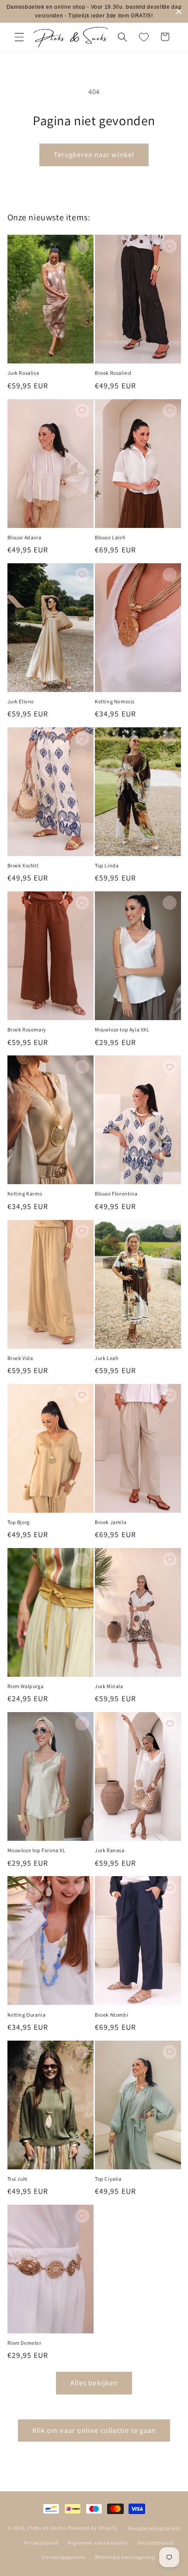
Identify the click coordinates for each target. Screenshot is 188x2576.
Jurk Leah (106, 1358)
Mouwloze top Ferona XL (37, 1850)
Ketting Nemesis (115, 701)
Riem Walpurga (26, 1686)
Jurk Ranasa (110, 1850)
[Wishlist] (144, 37)
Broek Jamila (111, 1522)
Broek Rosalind (113, 373)
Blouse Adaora (24, 537)
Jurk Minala (109, 1686)
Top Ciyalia (108, 2179)
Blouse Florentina (116, 1194)
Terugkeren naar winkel (94, 154)
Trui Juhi (17, 2179)
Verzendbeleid (155, 2543)
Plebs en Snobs (47, 2528)
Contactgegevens (64, 2557)
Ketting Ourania (27, 2015)
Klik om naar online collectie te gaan (94, 2430)
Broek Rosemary (27, 1029)
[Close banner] (179, 12)
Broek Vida (20, 1358)
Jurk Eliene (21, 701)
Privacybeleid (41, 2543)
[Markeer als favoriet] (82, 246)
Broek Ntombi (111, 2015)
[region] (94, 11)
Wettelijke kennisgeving (125, 2557)
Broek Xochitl (23, 865)
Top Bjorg (19, 1522)
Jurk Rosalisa (23, 373)
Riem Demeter (24, 2343)
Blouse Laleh (110, 537)
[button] (19, 37)
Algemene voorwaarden (98, 2543)
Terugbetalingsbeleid (154, 2528)
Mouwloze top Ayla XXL (122, 1029)
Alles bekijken (94, 2383)
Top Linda (107, 865)
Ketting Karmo (25, 1194)
